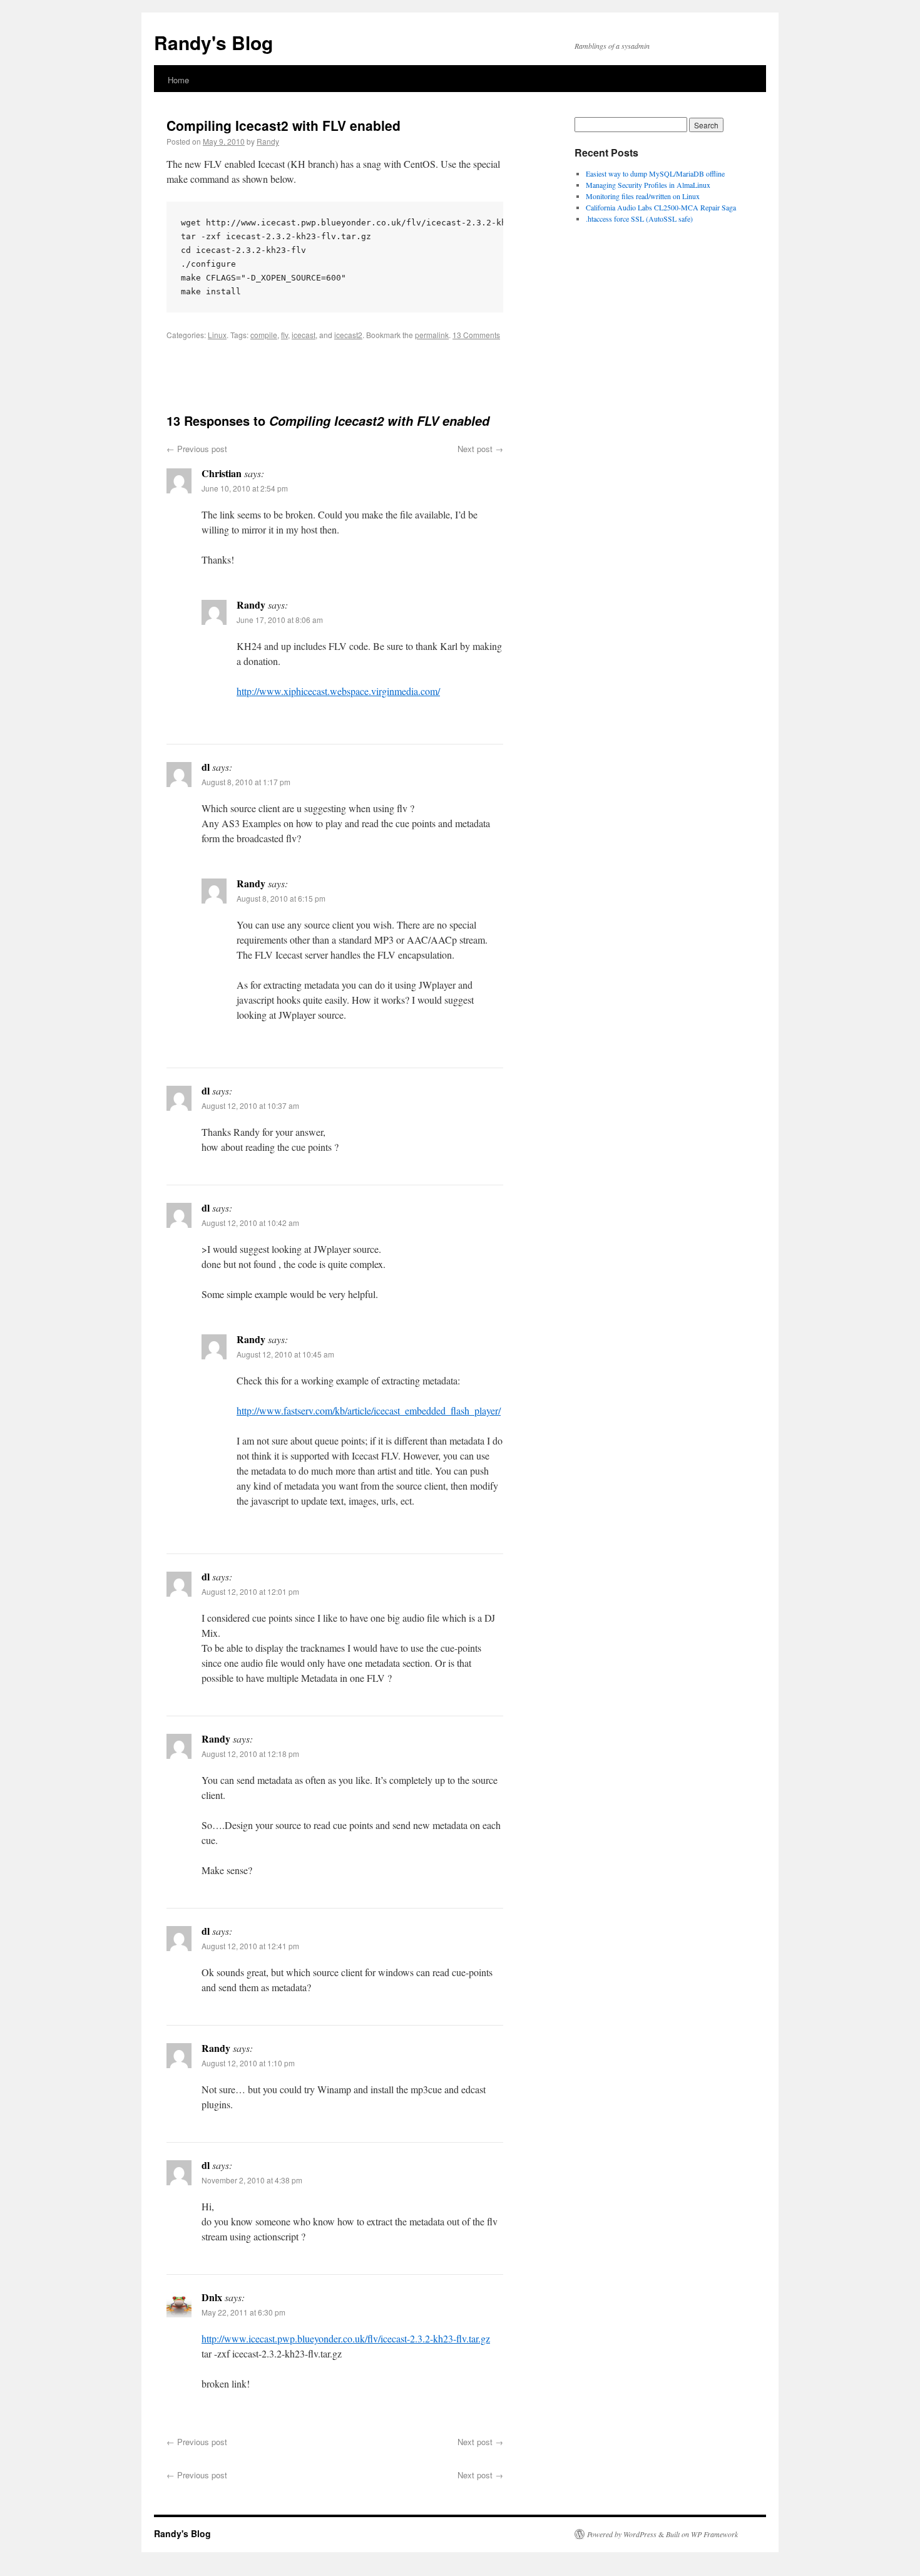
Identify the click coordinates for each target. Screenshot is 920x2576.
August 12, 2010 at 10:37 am (250, 1105)
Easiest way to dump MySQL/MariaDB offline (655, 173)
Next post (480, 449)
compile (264, 335)
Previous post (197, 449)
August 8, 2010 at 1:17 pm (246, 782)
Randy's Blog (213, 42)
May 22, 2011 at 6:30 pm (243, 2312)
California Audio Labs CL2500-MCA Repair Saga (661, 207)
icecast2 (348, 335)
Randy (268, 141)
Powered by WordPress (622, 2534)
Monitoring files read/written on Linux (643, 196)
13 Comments (476, 335)
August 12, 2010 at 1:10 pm (248, 2063)
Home (178, 80)
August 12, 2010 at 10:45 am (285, 1354)
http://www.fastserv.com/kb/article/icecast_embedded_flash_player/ (369, 1410)
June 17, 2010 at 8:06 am (280, 620)
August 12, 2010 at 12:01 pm (250, 1591)
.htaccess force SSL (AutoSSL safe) (639, 219)
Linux (217, 335)
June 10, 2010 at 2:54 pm (245, 488)
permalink (432, 335)
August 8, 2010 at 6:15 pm (281, 898)
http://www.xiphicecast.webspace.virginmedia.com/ (338, 691)
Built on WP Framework (702, 2534)
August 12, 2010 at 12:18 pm (250, 1754)
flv (284, 335)
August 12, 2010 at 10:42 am (250, 1223)
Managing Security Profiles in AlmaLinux (648, 185)
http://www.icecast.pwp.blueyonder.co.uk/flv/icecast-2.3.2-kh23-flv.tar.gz (346, 2338)
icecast (304, 335)
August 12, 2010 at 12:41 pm (250, 1946)
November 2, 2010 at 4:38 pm (252, 2180)
